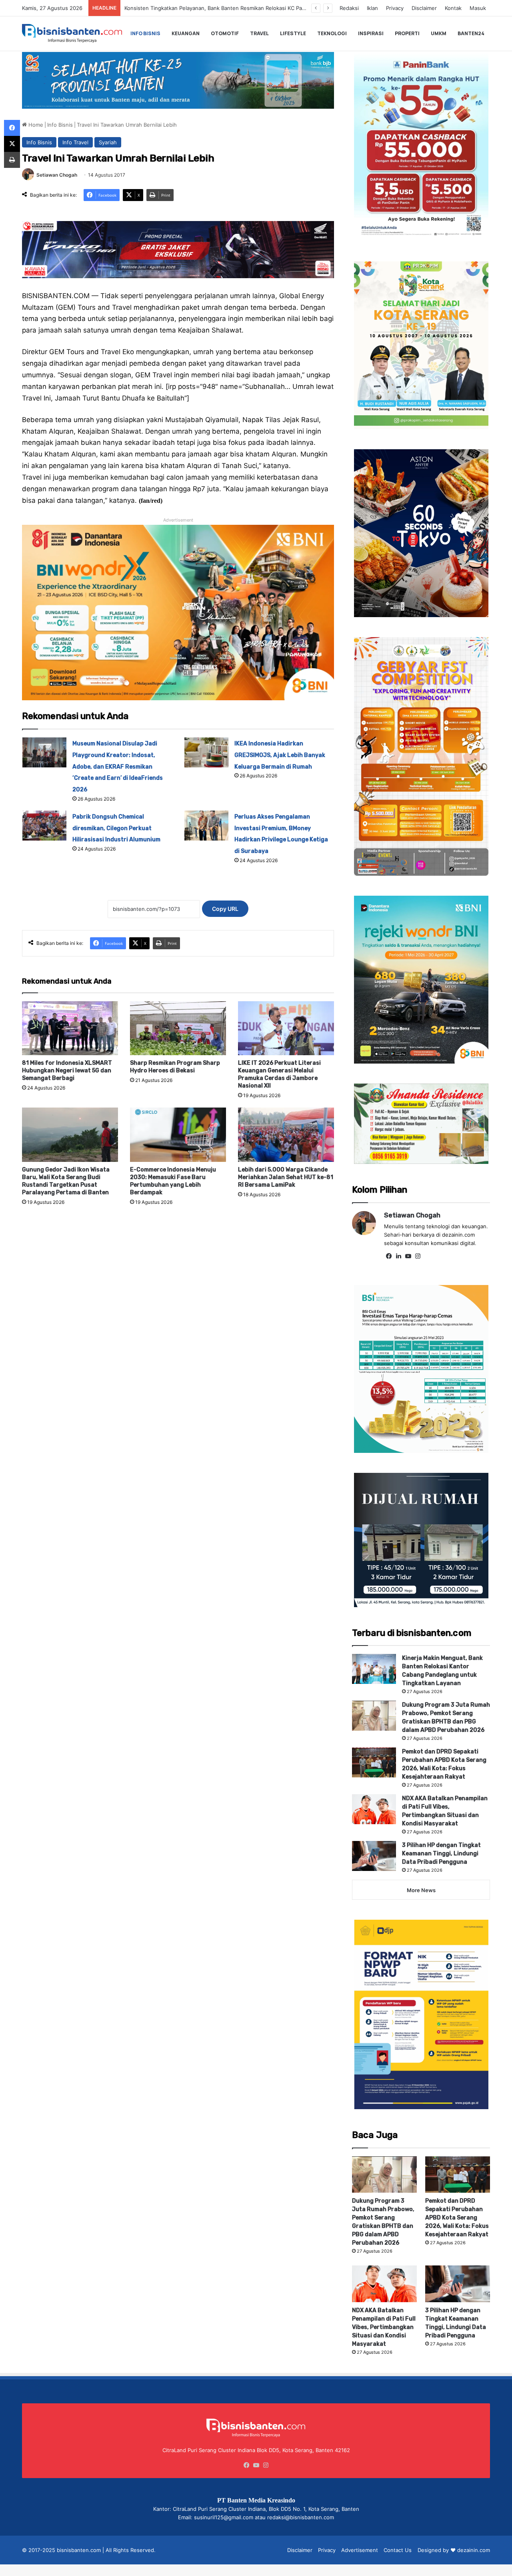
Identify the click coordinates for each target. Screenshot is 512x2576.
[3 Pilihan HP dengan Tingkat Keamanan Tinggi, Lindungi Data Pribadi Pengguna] (374, 1856)
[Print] (12, 160)
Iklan (372, 8)
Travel (259, 33)
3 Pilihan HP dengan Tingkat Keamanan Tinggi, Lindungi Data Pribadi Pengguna (441, 1854)
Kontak (453, 8)
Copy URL (225, 909)
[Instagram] (418, 1256)
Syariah (108, 142)
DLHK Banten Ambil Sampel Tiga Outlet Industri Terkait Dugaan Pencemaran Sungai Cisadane (240, 8)
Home (35, 125)
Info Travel (75, 142)
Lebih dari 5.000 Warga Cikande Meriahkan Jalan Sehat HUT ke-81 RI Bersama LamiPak (286, 1177)
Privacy (395, 8)
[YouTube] (408, 1256)
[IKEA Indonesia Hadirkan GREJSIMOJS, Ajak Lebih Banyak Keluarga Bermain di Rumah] (206, 752)
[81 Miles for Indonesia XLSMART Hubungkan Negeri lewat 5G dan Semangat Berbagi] (70, 1028)
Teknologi (332, 33)
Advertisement (360, 2550)
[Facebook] (389, 1256)
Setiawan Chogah (57, 175)
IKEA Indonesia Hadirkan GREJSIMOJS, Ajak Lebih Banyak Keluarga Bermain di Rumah (280, 755)
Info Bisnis (145, 33)
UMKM (439, 33)
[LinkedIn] (398, 1256)
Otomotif (225, 33)
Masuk (478, 8)
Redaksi (349, 8)
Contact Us (398, 2550)
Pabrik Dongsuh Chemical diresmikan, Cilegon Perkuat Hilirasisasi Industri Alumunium (116, 828)
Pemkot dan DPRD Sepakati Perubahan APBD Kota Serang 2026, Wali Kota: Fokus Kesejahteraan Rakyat (457, 2218)
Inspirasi (371, 33)
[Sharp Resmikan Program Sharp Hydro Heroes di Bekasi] (178, 1028)
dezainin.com (474, 2550)
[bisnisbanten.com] (72, 33)
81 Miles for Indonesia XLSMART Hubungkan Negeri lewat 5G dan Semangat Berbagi (67, 1071)
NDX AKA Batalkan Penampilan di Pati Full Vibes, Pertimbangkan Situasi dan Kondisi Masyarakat (384, 2327)
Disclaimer (424, 8)
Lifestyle (293, 33)
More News (421, 1890)
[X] (12, 144)
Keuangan (186, 33)
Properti (407, 33)
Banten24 (471, 33)
